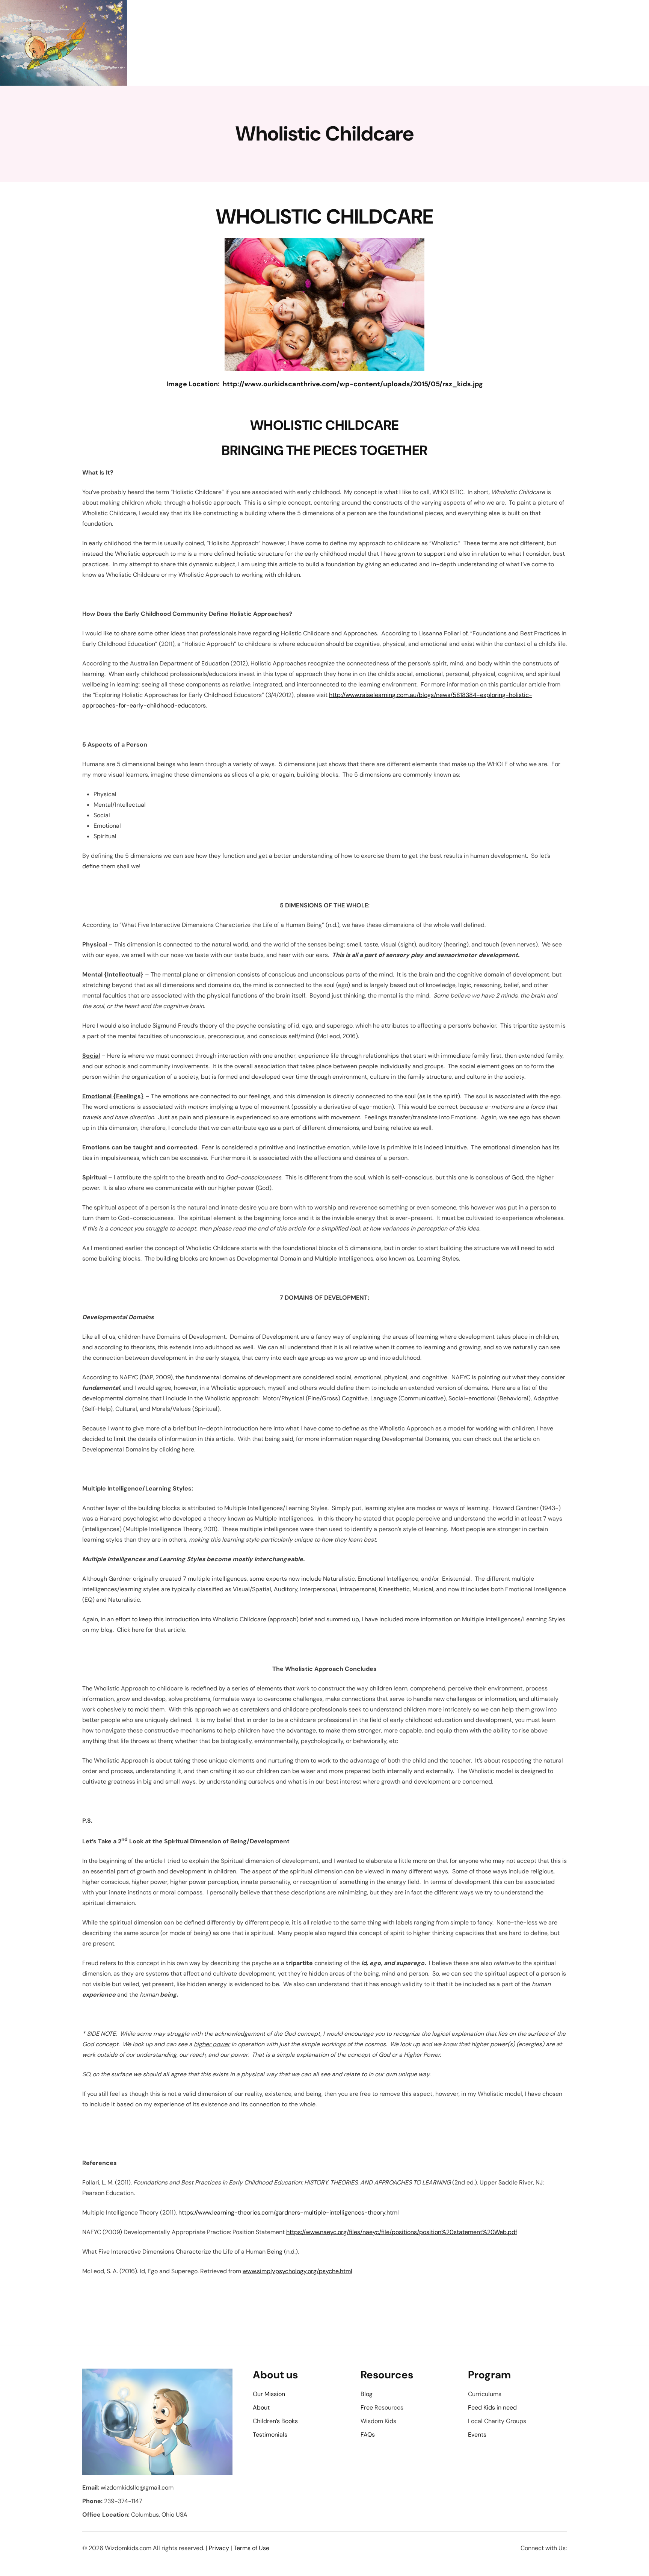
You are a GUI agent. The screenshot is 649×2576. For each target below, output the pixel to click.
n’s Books (285, 2421)
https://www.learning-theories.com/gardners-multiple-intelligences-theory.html (289, 2212)
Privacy (219, 2548)
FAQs (368, 2435)
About (261, 2407)
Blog (367, 2394)
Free (367, 2407)
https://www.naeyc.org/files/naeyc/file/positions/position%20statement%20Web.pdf (402, 2232)
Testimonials (270, 2435)
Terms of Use (251, 2548)
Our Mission (269, 2394)
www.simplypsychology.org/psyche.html (297, 2271)
